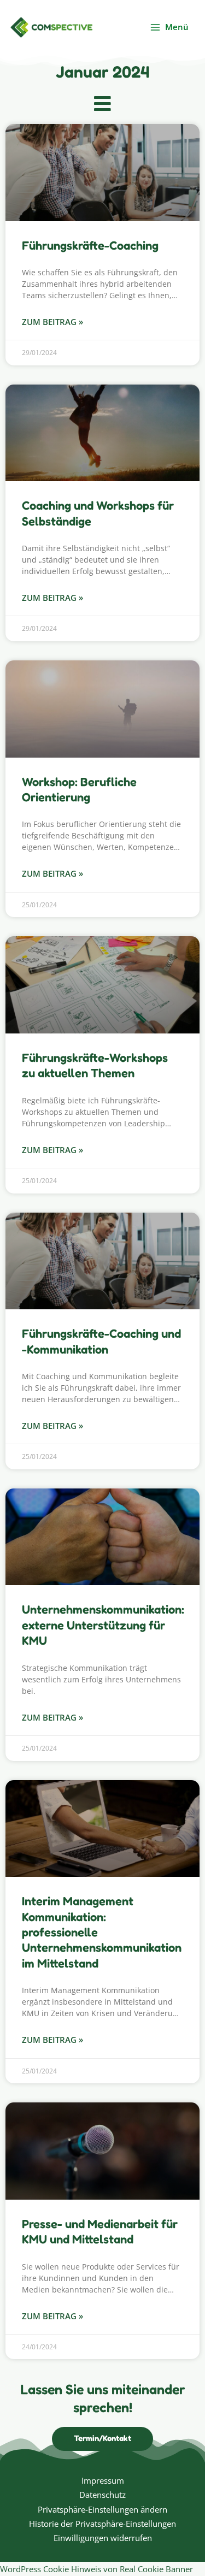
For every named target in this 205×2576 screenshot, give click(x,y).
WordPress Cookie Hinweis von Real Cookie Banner (96, 2569)
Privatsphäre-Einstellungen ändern (102, 2509)
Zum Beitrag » (52, 322)
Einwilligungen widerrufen (103, 2538)
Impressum (103, 2480)
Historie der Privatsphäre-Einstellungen (102, 2524)
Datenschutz (102, 2495)
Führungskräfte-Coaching (90, 245)
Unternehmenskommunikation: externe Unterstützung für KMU (103, 1625)
